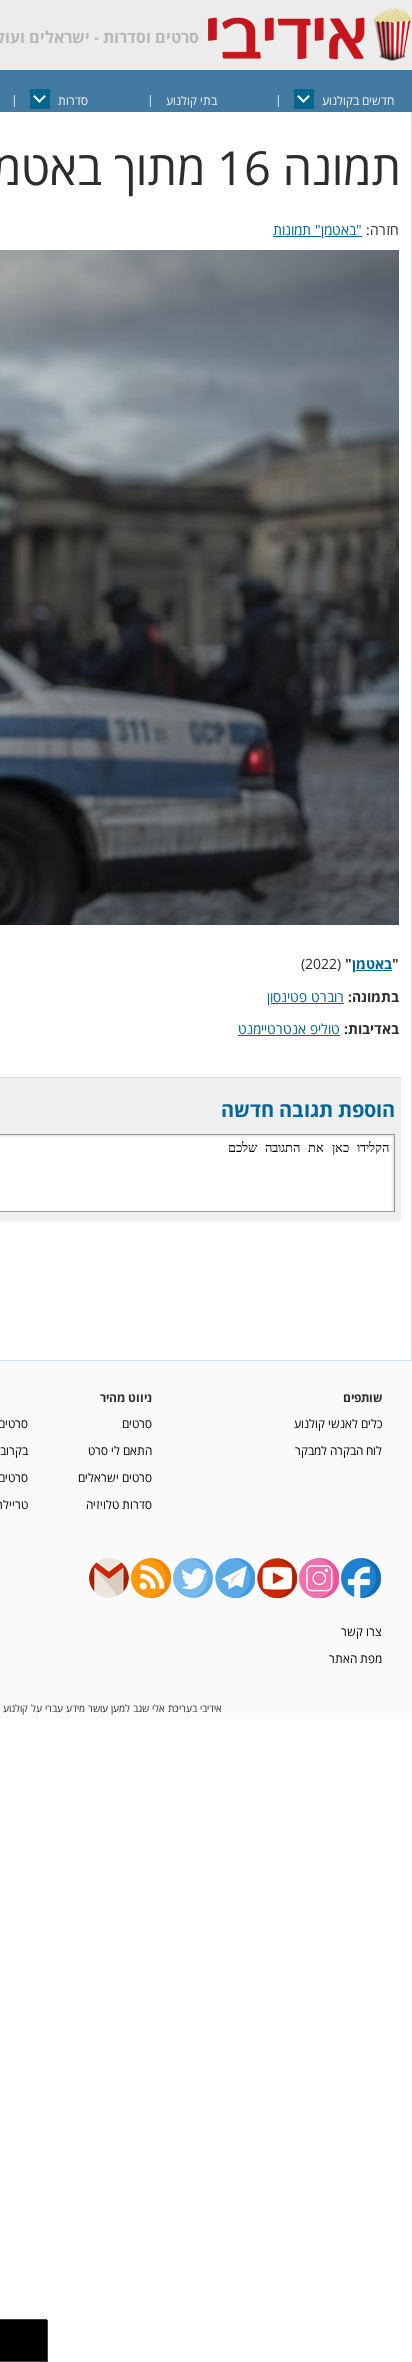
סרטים (137, 1423)
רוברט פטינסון (305, 996)
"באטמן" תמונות (317, 229)
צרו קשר (361, 1631)
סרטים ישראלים (115, 1477)
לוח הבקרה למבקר (338, 1450)
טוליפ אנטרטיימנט (289, 1028)
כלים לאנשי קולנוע (338, 1423)
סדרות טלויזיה (119, 1504)
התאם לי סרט (120, 1450)
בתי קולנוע (191, 100)
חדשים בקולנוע (358, 100)
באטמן (372, 963)
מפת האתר (355, 1658)
